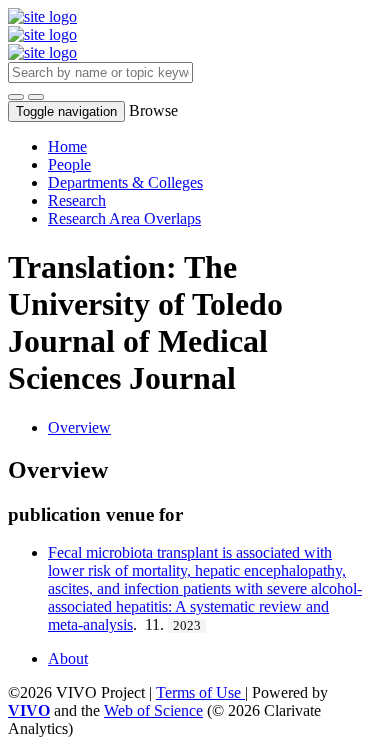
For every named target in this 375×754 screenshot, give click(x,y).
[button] (16, 97)
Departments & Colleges (125, 182)
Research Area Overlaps (124, 218)
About (68, 658)
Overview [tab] (79, 427)
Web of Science (153, 710)
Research (77, 200)
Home (67, 146)
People (69, 164)
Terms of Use (200, 692)
